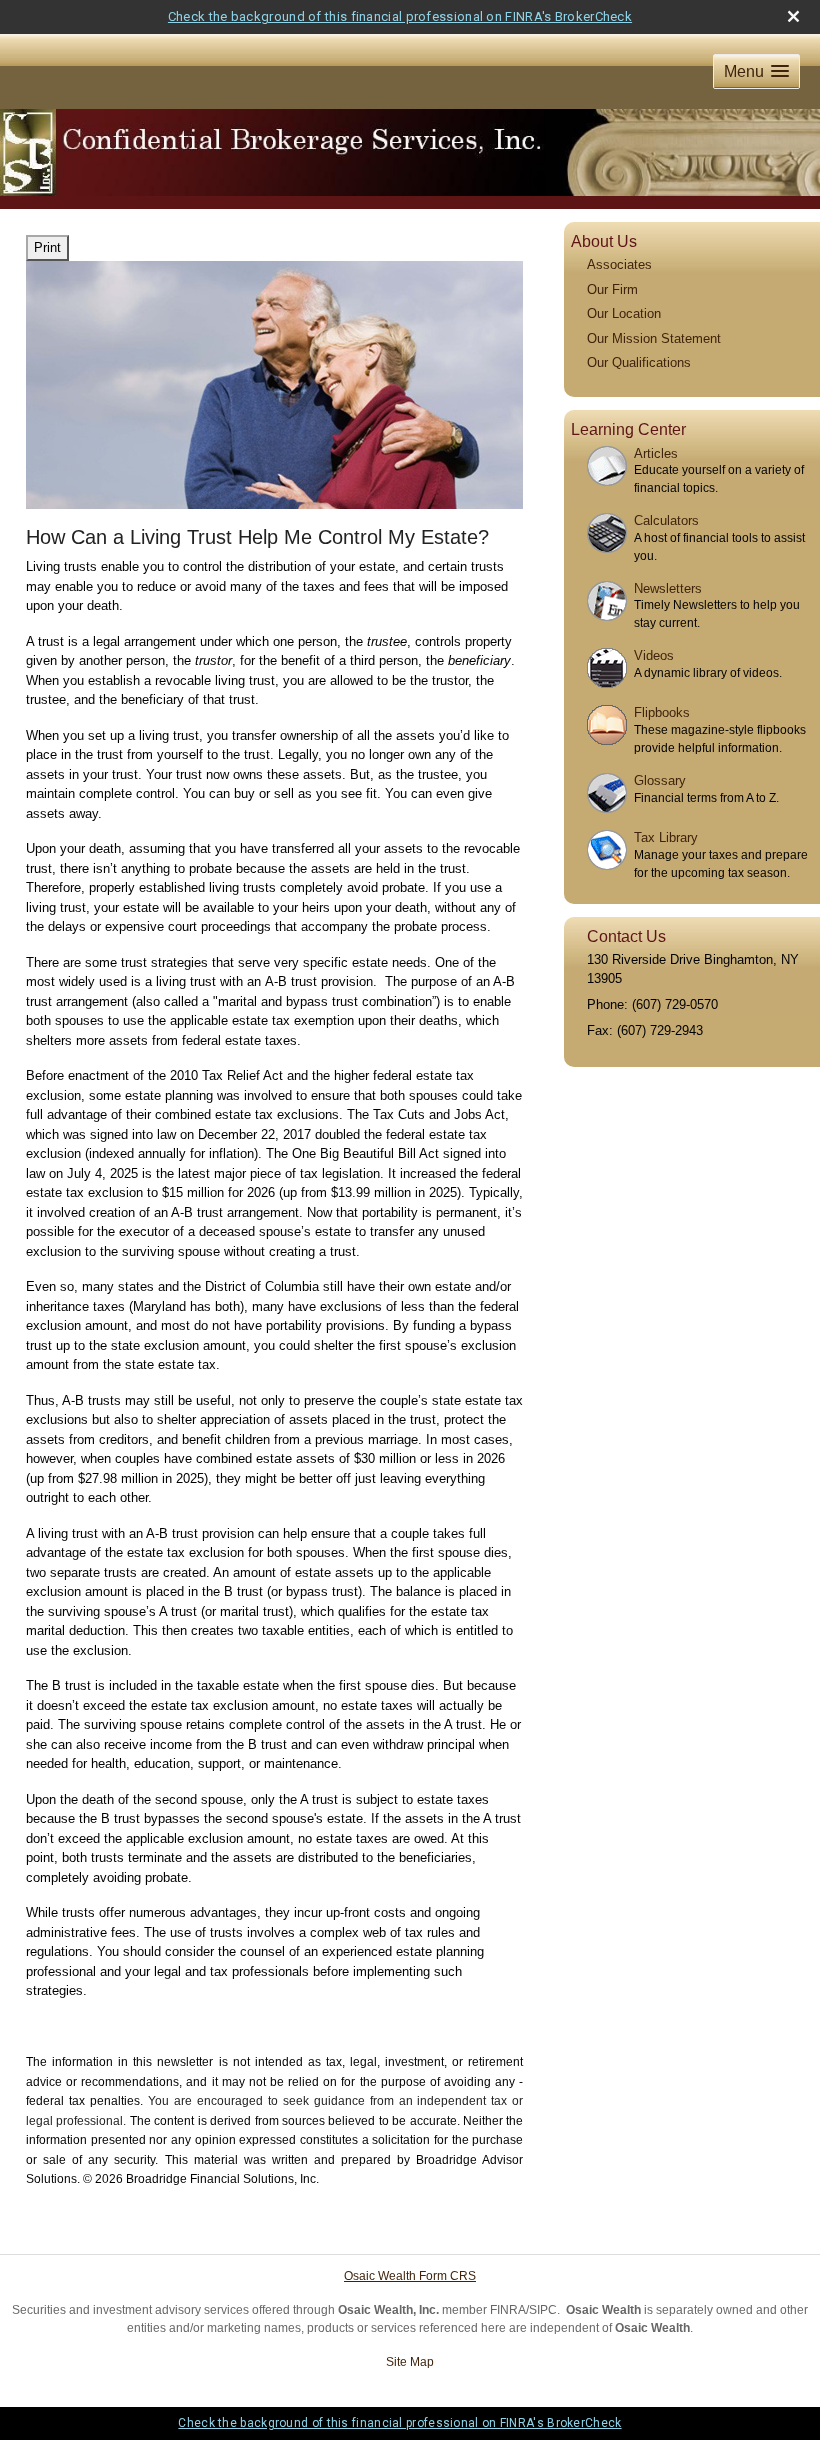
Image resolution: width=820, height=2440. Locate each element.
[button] (756, 71)
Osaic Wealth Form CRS (410, 2276)
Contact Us (626, 936)
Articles (656, 453)
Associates (619, 264)
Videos (654, 655)
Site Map (410, 2362)
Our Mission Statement (654, 338)
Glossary (660, 780)
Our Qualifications (639, 362)
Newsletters (668, 588)
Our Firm (612, 289)
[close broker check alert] (793, 16)
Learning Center (628, 429)
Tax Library (666, 837)
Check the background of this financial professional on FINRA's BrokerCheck (400, 16)
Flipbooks (662, 712)
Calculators (666, 520)
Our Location (624, 313)
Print (47, 247)
